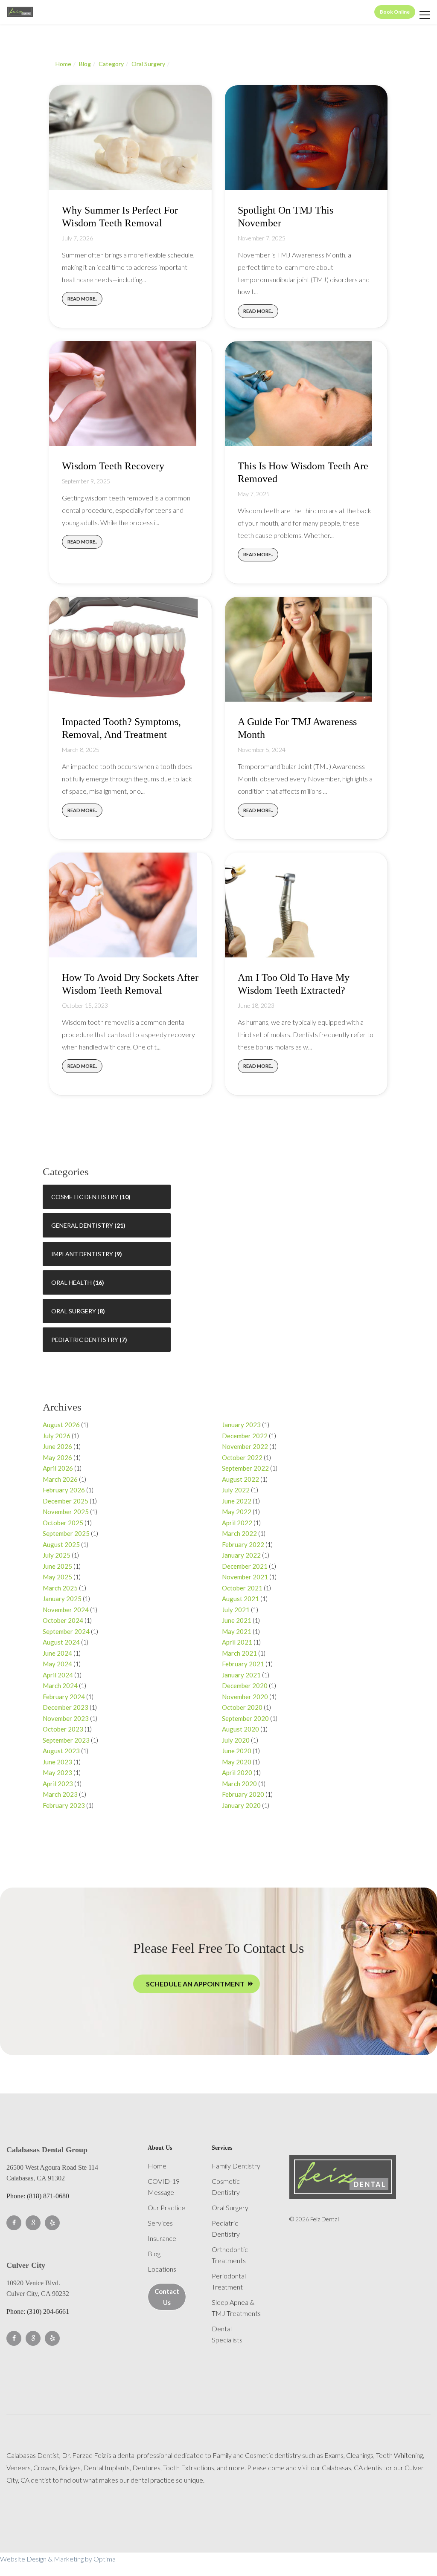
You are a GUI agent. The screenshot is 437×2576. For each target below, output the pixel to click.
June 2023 (57, 1762)
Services (160, 2223)
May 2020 (237, 1762)
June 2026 (57, 1446)
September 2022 (245, 1468)
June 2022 (237, 1501)
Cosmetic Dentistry (85, 1197)
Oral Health (71, 1282)
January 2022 (241, 1555)
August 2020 (240, 1729)
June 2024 (57, 1653)
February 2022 (243, 1544)
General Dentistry (82, 1225)
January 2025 (62, 1599)
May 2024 (57, 1664)
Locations (162, 2269)
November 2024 (66, 1610)
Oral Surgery (148, 64)
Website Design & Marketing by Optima (58, 2559)
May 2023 (57, 1772)
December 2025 (66, 1501)
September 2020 (245, 1718)
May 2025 (57, 1577)
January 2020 (241, 1805)
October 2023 (63, 1729)
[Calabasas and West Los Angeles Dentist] (20, 12)
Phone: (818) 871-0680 (38, 2196)
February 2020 (243, 1794)
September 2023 (66, 1740)
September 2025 (66, 1533)
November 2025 (66, 1512)
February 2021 (243, 1664)
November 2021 (245, 1577)
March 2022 (239, 1533)
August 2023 (61, 1751)
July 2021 (236, 1610)
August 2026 (61, 1425)
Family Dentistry (236, 2166)
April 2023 (58, 1784)
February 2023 (64, 1805)
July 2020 (236, 1740)
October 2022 (242, 1457)
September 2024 (66, 1631)
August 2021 (240, 1599)
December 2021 (245, 1566)
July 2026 (57, 1436)
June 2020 (237, 1751)
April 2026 (58, 1468)
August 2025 (61, 1544)
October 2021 (242, 1588)
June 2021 (237, 1620)
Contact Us (167, 2297)
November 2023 (66, 1718)
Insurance (162, 2238)
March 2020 (239, 1784)
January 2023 (241, 1425)
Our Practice (166, 2207)
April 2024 (58, 1675)
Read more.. (82, 299)
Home (63, 64)
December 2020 (245, 1686)
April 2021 (237, 1642)
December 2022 (245, 1436)
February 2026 (64, 1490)
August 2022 (240, 1479)
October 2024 (63, 1620)
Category (111, 64)
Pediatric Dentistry (85, 1340)
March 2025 (60, 1588)
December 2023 (66, 1707)
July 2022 (236, 1490)
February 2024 (64, 1697)
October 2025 (63, 1523)
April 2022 (237, 1523)
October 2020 (242, 1707)
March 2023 (60, 1794)
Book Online (395, 12)
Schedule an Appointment (195, 1984)
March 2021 (239, 1653)
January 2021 (241, 1675)
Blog (85, 64)
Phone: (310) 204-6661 (38, 2311)
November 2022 (245, 1446)
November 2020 (245, 1697)
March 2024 (60, 1686)
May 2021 (237, 1631)
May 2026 (57, 1457)
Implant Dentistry (82, 1254)
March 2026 (60, 1479)
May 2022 (237, 1512)
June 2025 (57, 1566)
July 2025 (57, 1555)
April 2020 (237, 1772)
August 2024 (61, 1642)
